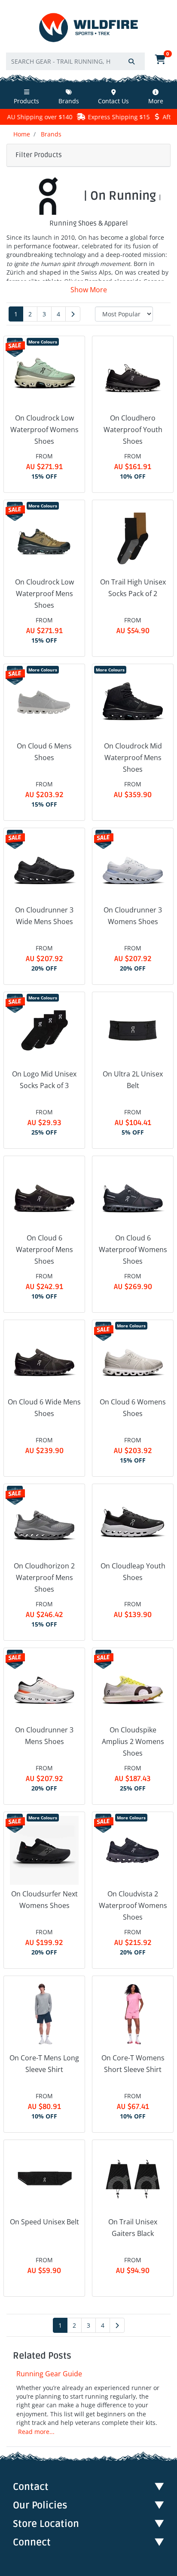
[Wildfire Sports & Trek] (88, 28)
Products (26, 101)
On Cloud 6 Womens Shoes (133, 1408)
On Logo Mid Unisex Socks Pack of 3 (44, 1080)
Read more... (36, 2432)
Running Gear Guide (49, 2374)
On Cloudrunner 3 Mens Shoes (44, 1736)
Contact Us (113, 101)
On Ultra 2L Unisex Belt (133, 1080)
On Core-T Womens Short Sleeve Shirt (133, 2064)
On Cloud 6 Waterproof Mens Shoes (44, 1249)
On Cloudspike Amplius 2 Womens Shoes (133, 1741)
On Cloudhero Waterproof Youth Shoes (133, 430)
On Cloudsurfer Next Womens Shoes (44, 1900)
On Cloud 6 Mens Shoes (44, 752)
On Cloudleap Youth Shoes (133, 1572)
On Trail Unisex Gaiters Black (133, 2228)
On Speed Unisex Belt (44, 2222)
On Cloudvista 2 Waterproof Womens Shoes (133, 1905)
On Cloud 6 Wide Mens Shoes (44, 1408)
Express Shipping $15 (98, 117)
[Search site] (131, 61)
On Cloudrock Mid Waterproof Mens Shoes (133, 758)
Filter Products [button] (39, 155)
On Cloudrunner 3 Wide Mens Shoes (44, 916)
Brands (69, 101)
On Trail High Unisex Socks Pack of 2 (133, 588)
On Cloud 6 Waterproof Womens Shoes (133, 1249)
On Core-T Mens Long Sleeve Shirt (44, 2064)
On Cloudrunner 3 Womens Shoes (133, 916)
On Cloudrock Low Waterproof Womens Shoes (44, 430)
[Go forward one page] (73, 314)
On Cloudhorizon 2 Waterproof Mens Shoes (44, 1577)
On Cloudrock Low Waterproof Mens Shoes (44, 594)
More (156, 101)
